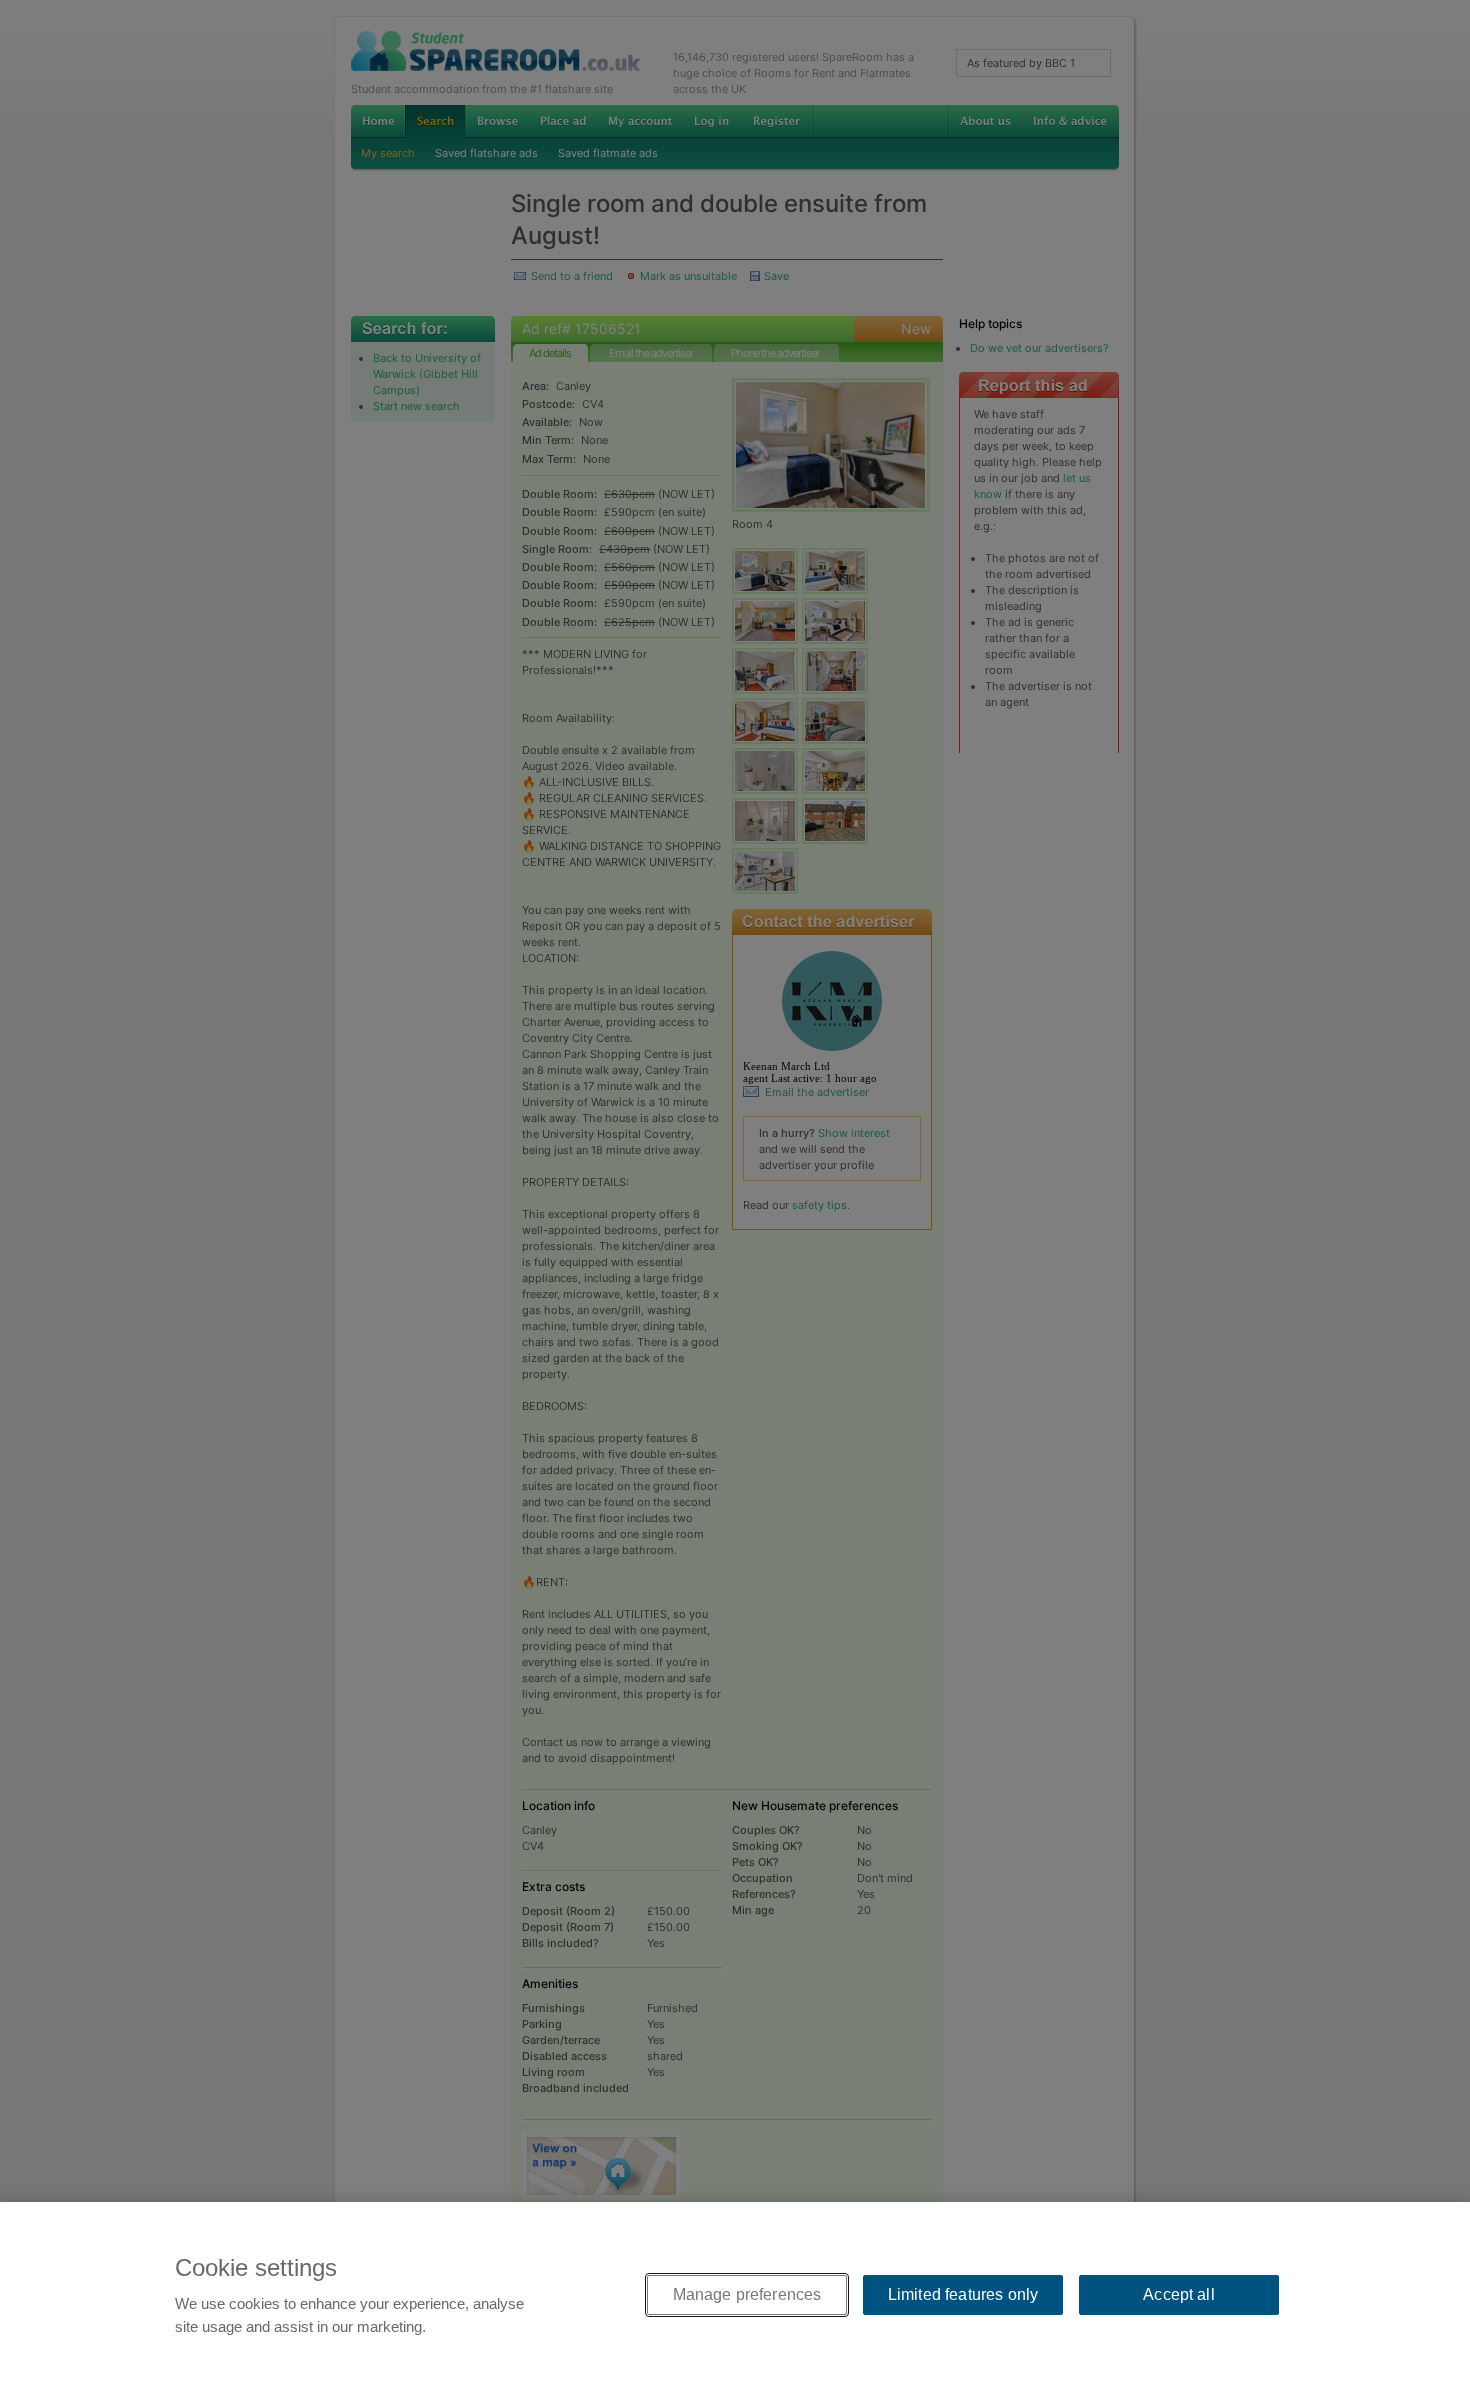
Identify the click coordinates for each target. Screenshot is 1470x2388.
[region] (735, 2295)
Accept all (1179, 2294)
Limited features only (963, 2294)
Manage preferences (747, 2294)
